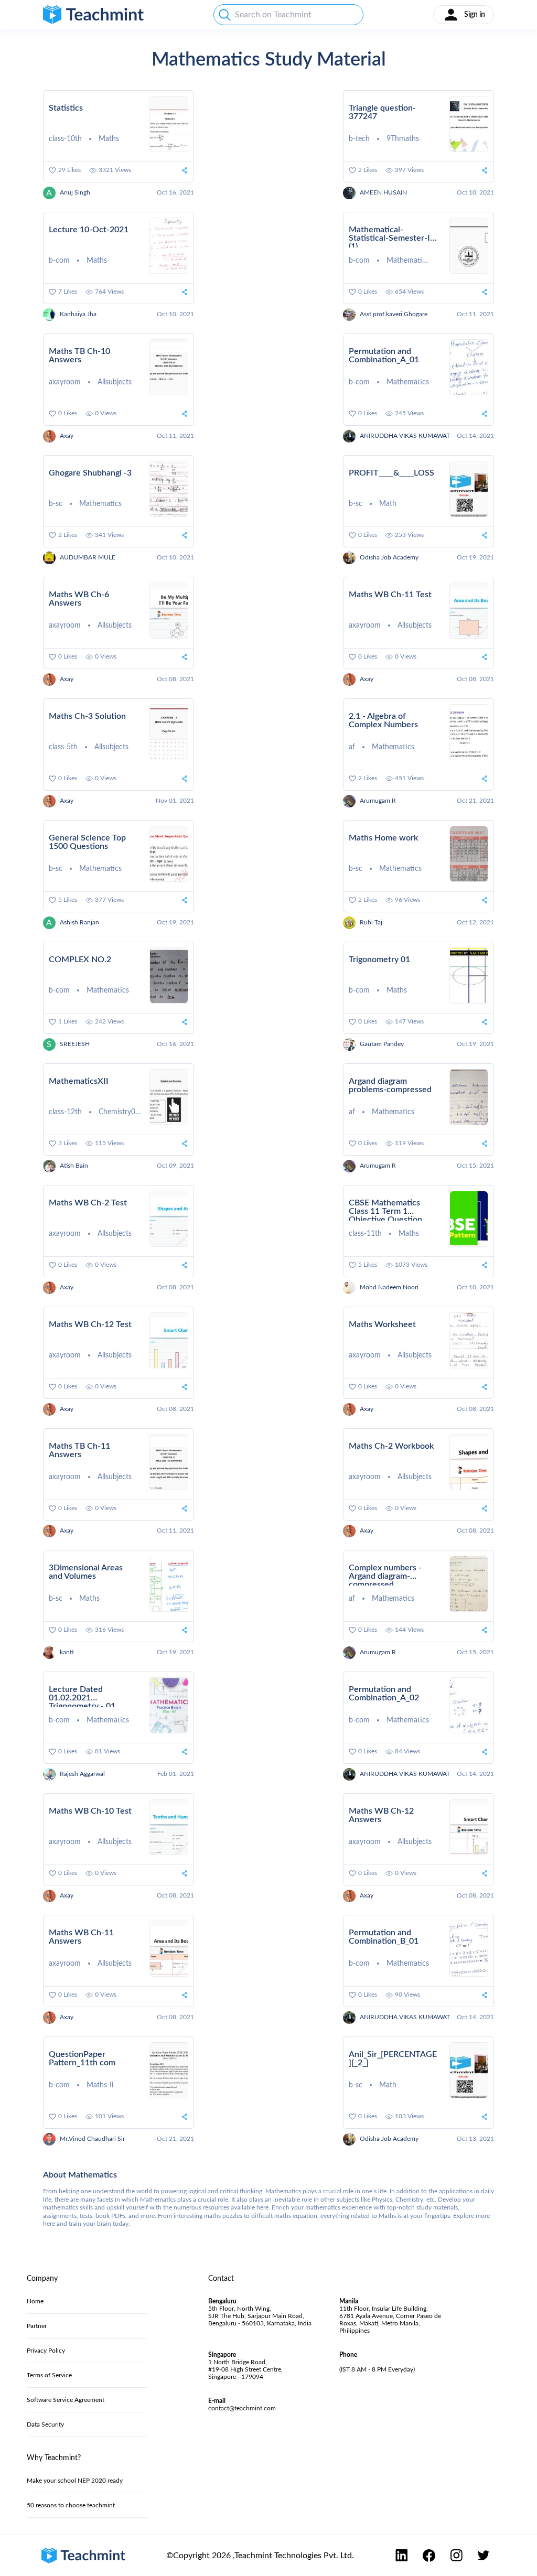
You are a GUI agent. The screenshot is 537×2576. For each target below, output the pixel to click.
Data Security (45, 2424)
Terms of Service (49, 2375)
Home (35, 2301)
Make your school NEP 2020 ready (75, 2481)
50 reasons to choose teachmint (71, 2505)
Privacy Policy (46, 2351)
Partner (37, 2326)
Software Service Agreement (66, 2400)
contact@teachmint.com (242, 2408)
